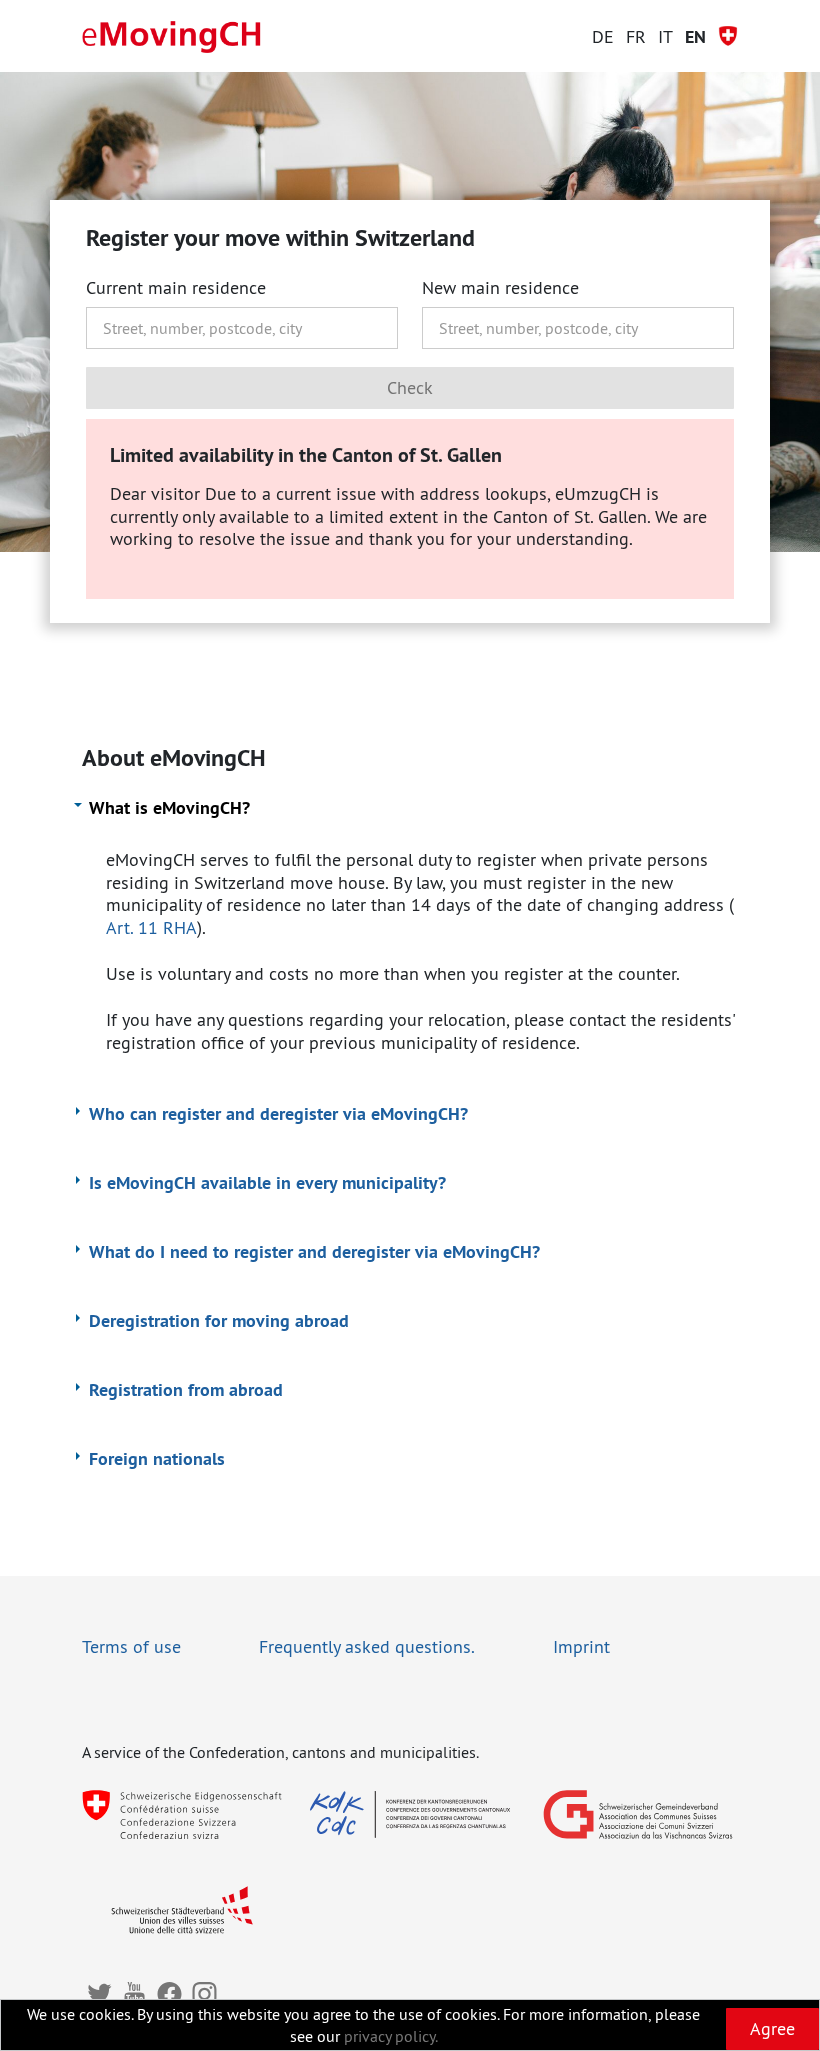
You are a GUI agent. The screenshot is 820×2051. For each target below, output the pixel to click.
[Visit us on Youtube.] (134, 1994)
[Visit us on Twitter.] (99, 1994)
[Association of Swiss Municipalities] (638, 1814)
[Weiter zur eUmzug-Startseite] (172, 37)
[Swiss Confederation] (182, 1814)
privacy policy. (391, 2036)
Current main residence (176, 288)
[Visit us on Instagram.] (204, 1994)
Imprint (581, 1646)
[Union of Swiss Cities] (182, 1909)
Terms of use (131, 1646)
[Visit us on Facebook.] (169, 1994)
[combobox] (242, 328)
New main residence (500, 288)
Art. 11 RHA (151, 927)
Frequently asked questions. (367, 1646)
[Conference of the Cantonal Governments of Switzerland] (410, 1814)
